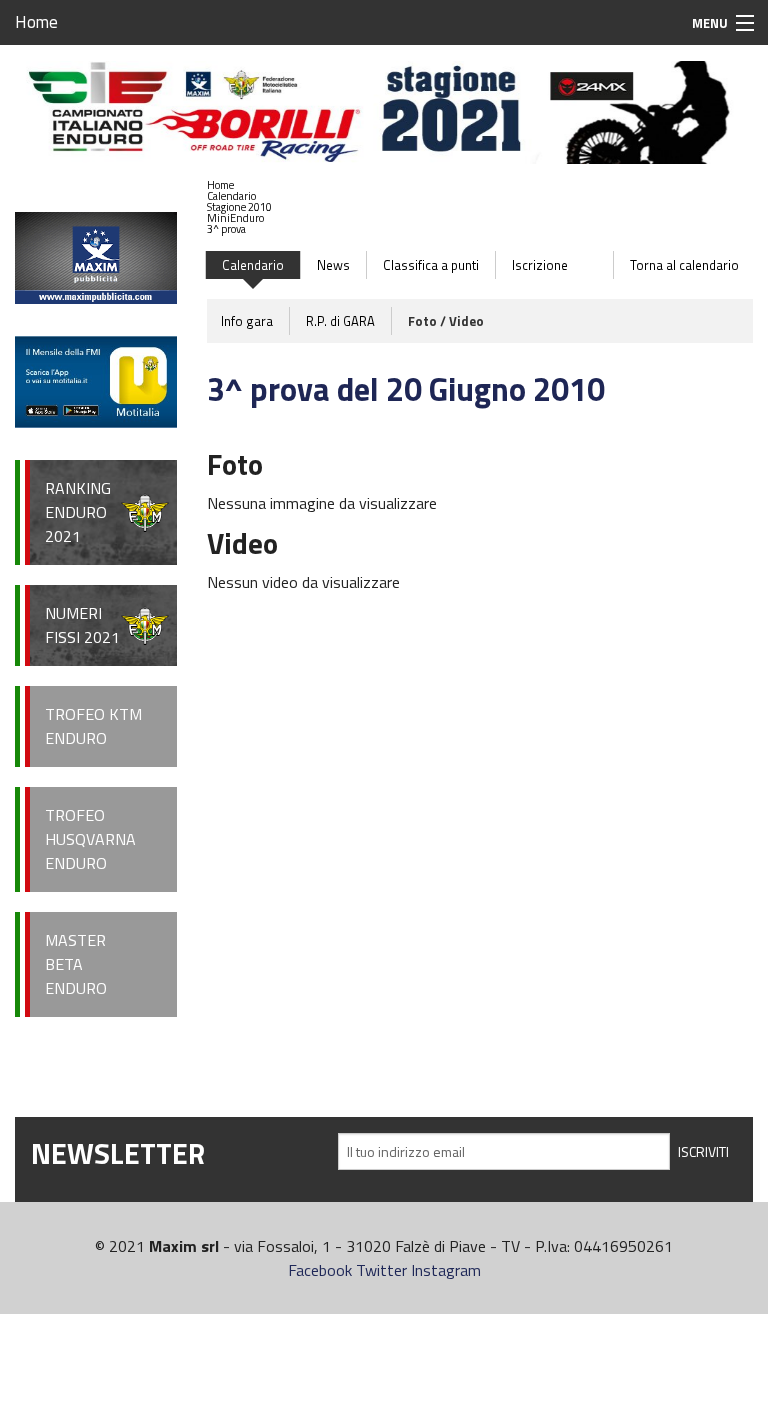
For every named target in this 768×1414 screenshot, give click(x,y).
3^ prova (226, 229)
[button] (239, 196)
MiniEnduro (235, 218)
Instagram (446, 1270)
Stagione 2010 (239, 207)
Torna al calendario (684, 265)
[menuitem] (239, 185)
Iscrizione (540, 265)
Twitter (381, 1270)
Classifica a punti (431, 265)
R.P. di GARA (340, 321)
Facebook (320, 1270)
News (333, 265)
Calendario (231, 196)
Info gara (247, 321)
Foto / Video (446, 321)
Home (36, 22)
